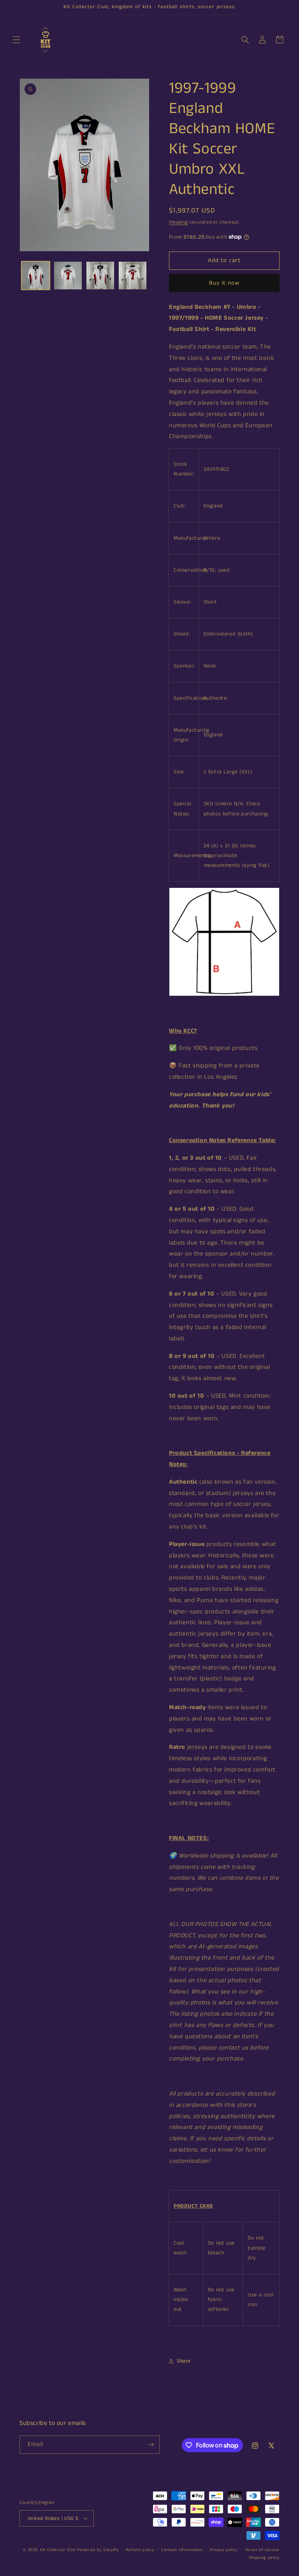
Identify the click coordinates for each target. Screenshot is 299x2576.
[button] (16, 40)
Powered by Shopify (98, 2550)
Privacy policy (224, 2550)
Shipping (178, 222)
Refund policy (140, 2550)
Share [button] (184, 2361)
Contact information (182, 2550)
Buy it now (224, 283)
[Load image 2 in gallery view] (68, 276)
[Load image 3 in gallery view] (100, 276)
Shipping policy (264, 2558)
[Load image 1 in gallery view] (36, 276)
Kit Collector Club (58, 2550)
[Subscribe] (151, 2445)
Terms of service (262, 2550)
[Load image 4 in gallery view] (133, 276)
